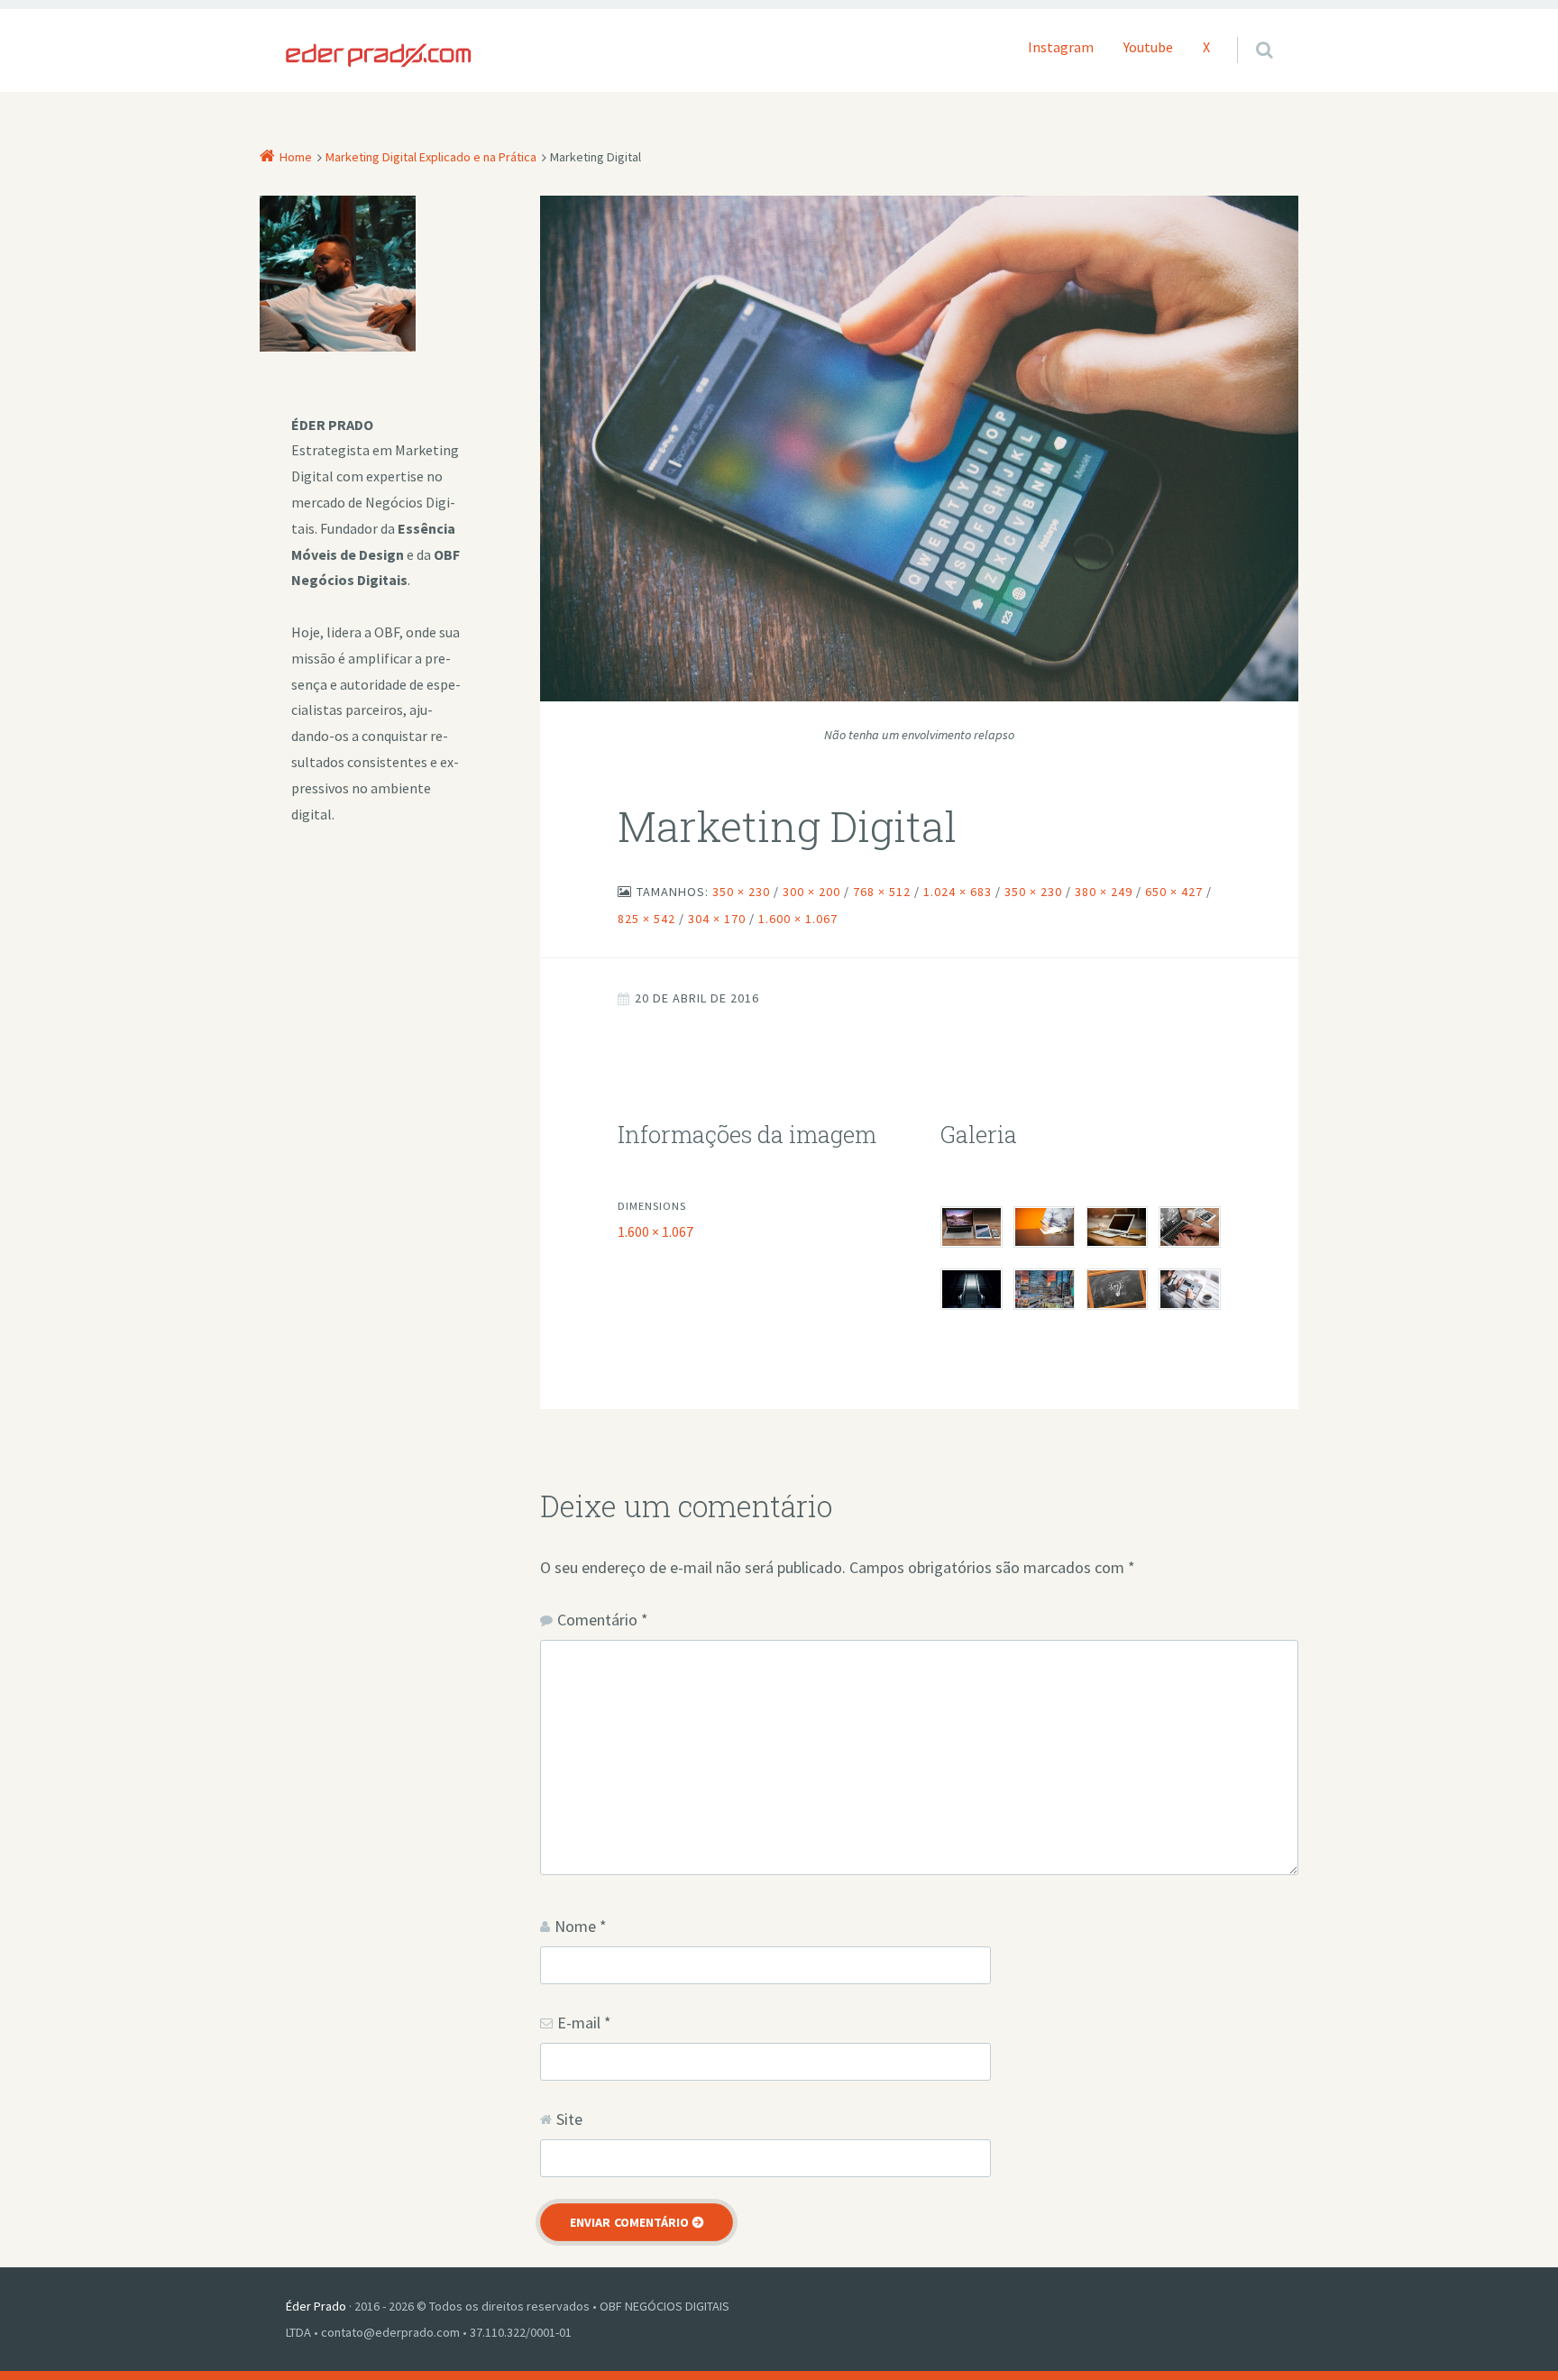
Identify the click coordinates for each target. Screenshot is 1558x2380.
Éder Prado (316, 2306)
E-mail (584, 2023)
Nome (581, 1926)
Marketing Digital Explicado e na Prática (431, 157)
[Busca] (1247, 32)
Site (569, 2119)
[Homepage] (379, 55)
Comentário (603, 1620)
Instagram (1061, 47)
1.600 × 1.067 (655, 1231)
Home (296, 157)
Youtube (1148, 47)
